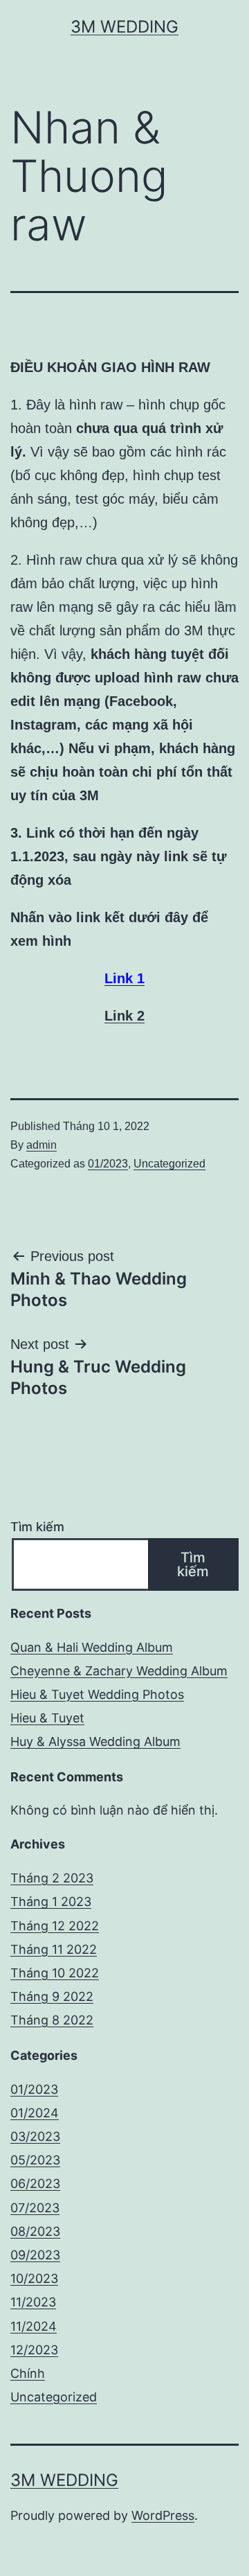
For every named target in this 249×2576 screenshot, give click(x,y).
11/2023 (33, 2302)
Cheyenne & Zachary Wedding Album (119, 1671)
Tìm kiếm (37, 1527)
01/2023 (108, 1164)
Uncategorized (169, 1164)
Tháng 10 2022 (55, 1973)
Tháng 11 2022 (54, 1949)
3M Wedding (124, 27)
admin (41, 1145)
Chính (28, 2373)
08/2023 (35, 2231)
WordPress (163, 2515)
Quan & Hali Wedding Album (92, 1647)
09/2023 (35, 2255)
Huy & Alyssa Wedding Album (95, 1741)
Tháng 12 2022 (55, 1926)
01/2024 (35, 2113)
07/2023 (35, 2208)
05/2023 (35, 2160)
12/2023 (34, 2350)
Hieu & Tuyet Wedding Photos (97, 1694)
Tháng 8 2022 (52, 2020)
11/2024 (34, 2326)
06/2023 (35, 2184)
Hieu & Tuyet (47, 1718)
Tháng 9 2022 (52, 1996)
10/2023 (34, 2278)
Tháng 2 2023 (52, 1878)
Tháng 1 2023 (51, 1902)
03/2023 (35, 2136)
